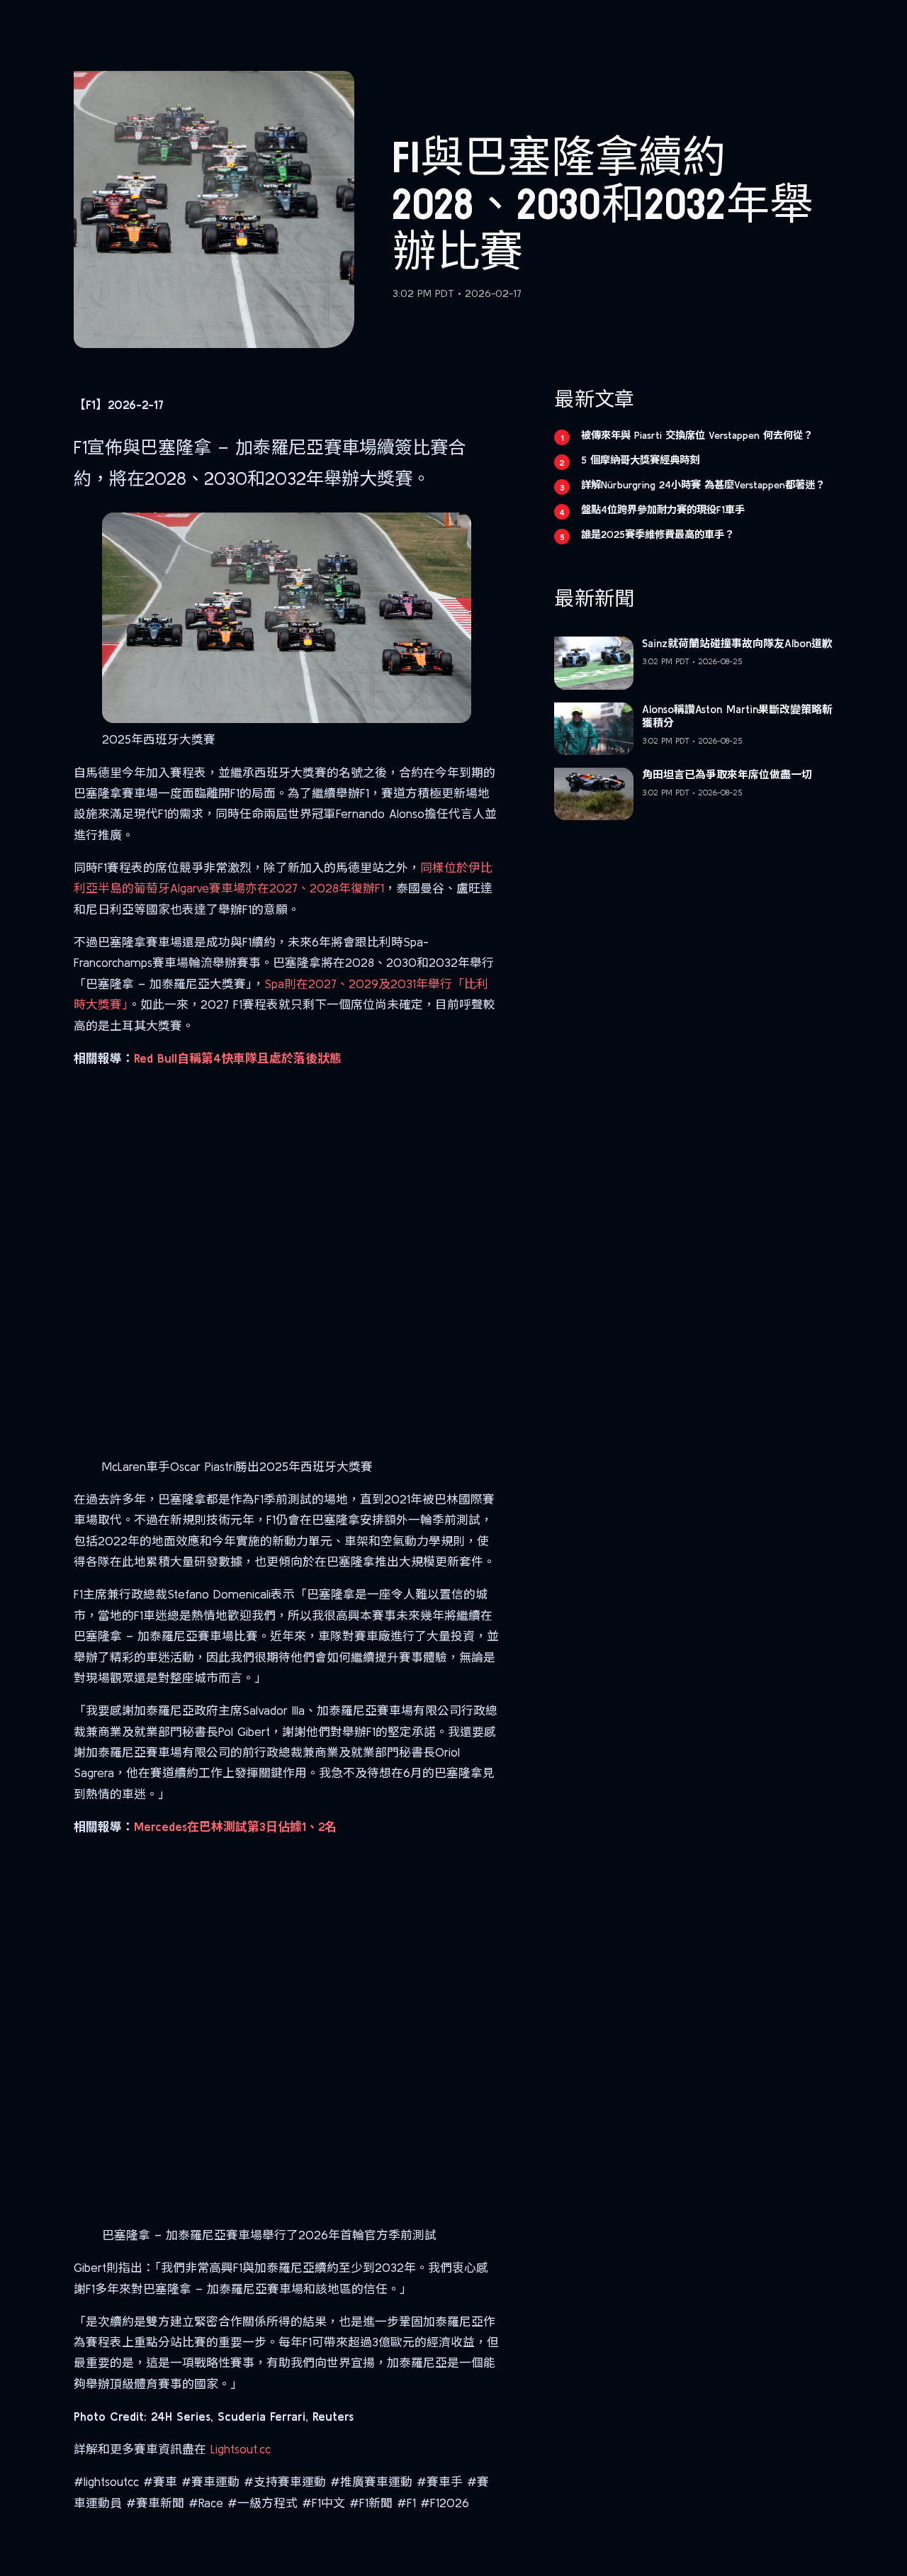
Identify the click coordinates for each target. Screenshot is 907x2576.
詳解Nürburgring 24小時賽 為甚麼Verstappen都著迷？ (703, 485)
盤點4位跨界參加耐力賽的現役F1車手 (663, 510)
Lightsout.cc (241, 2449)
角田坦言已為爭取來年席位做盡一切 (727, 774)
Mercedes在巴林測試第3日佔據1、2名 (235, 1826)
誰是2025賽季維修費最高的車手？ (658, 534)
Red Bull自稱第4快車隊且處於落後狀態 (238, 1058)
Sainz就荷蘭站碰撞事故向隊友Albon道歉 (737, 643)
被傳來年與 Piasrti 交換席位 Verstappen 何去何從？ (697, 435)
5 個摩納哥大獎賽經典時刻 (640, 460)
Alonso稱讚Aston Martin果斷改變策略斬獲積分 (737, 716)
